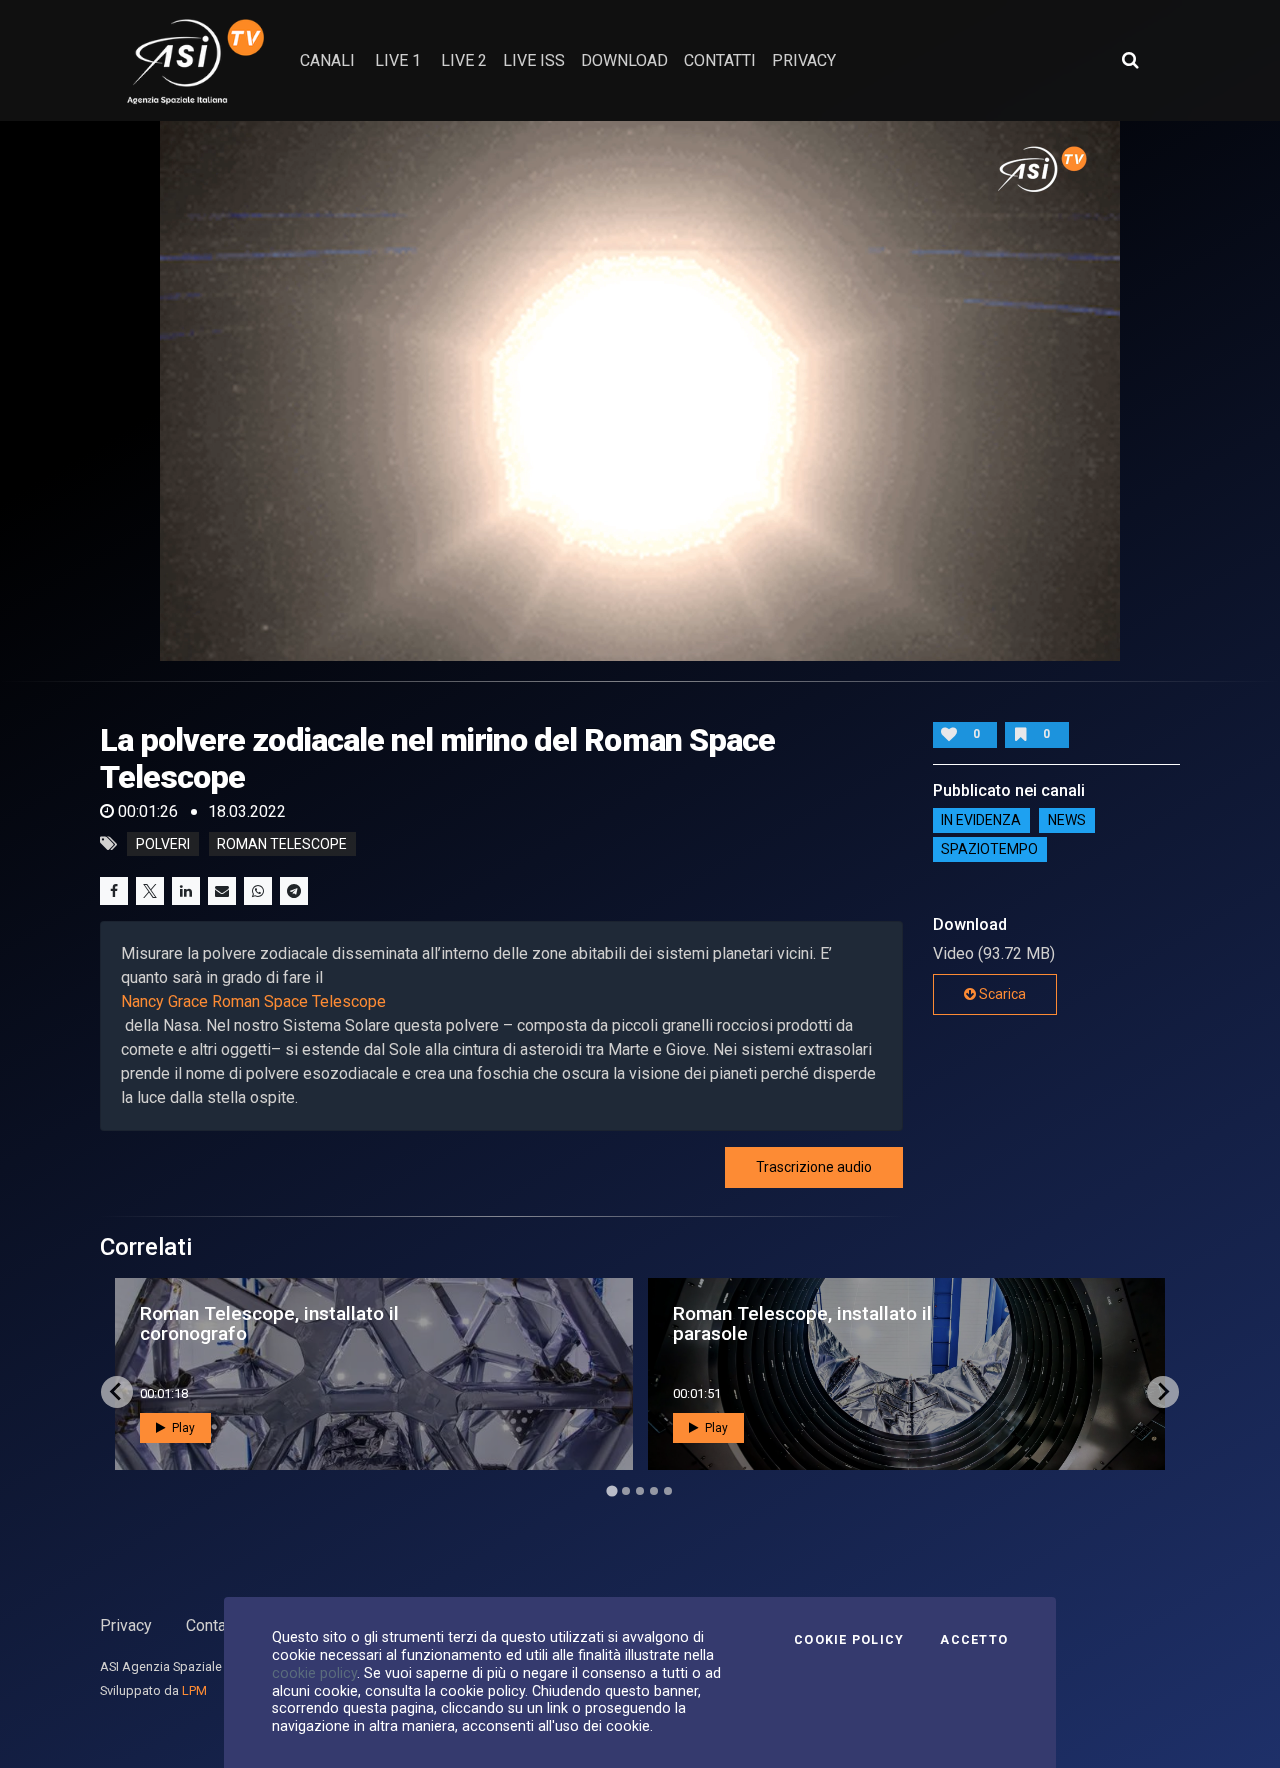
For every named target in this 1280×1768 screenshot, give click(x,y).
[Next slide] (1163, 1392)
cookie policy (314, 1673)
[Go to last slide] (117, 1392)
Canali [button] (327, 60)
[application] (640, 391)
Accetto (974, 1640)
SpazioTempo (989, 850)
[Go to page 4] (654, 1491)
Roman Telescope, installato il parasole (802, 1323)
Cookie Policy (849, 1640)
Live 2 (464, 60)
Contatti (213, 1625)
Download (624, 60)
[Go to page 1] (611, 1490)
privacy (804, 60)
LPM (194, 1690)
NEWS (1067, 821)
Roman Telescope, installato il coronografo (269, 1323)
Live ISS (534, 60)
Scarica (1001, 994)
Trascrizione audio (814, 1167)
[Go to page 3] (640, 1491)
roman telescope (282, 844)
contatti (720, 60)
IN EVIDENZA (981, 821)
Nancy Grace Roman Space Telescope (253, 1001)
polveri (163, 844)
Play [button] (182, 1428)
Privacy (126, 1625)
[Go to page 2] (626, 1491)
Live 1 (398, 60)
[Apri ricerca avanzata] (1130, 60)
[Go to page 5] (668, 1491)
